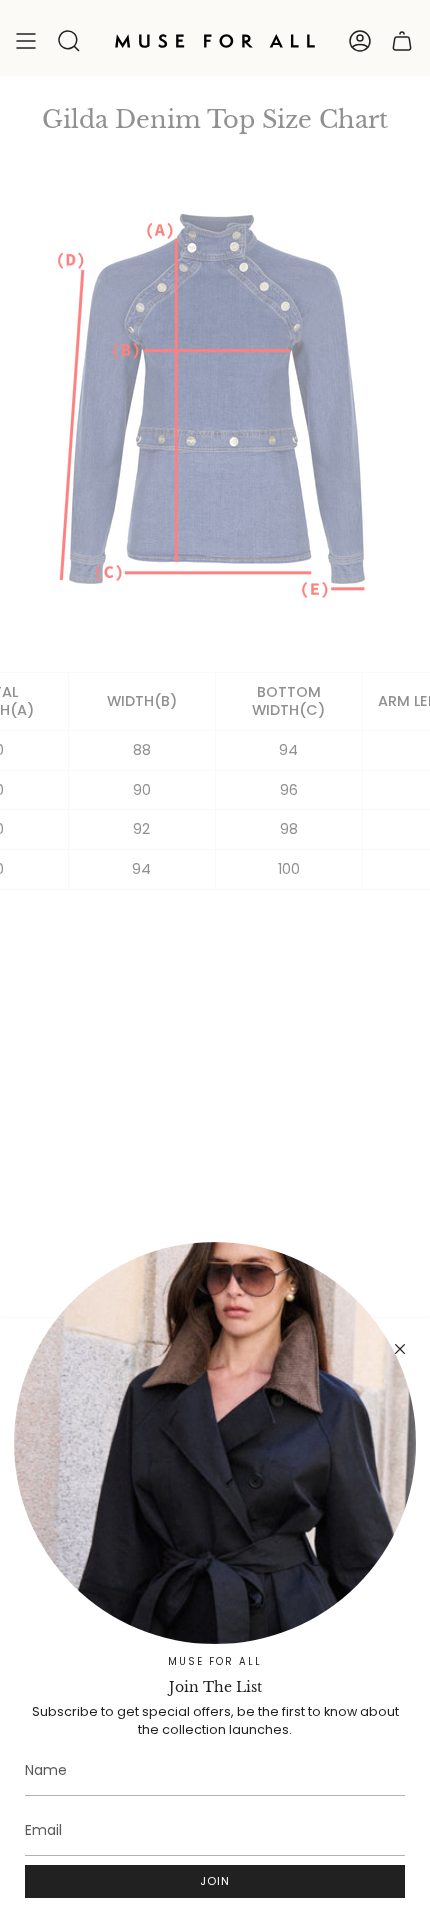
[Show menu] (26, 41)
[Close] (400, 1349)
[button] (69, 41)
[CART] (402, 41)
